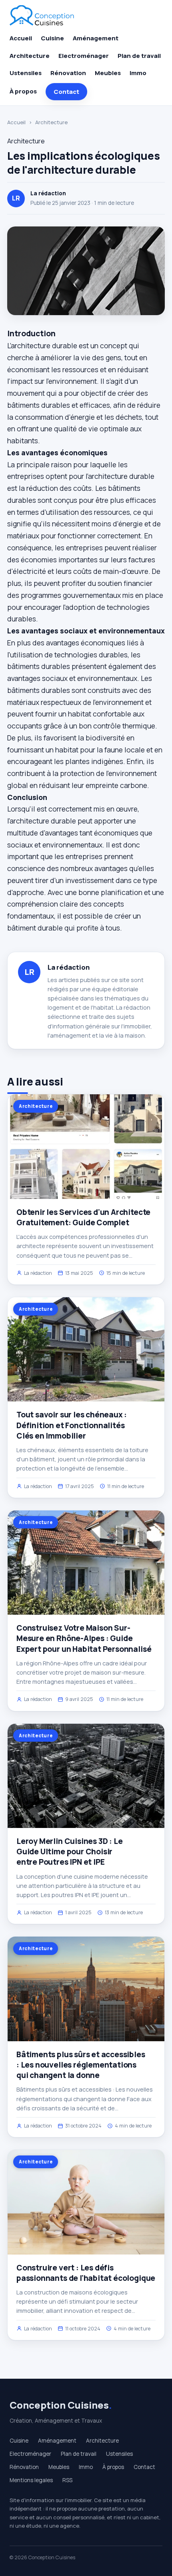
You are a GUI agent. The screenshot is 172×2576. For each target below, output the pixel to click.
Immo (138, 73)
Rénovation (68, 73)
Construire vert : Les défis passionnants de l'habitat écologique (86, 2273)
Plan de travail (139, 56)
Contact (66, 92)
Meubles (108, 73)
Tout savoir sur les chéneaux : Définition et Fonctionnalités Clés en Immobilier (72, 1425)
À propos (23, 91)
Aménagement (96, 38)
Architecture (30, 56)
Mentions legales (31, 2480)
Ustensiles (26, 73)
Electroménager (84, 56)
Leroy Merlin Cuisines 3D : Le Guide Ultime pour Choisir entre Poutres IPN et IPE (70, 1852)
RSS (67, 2480)
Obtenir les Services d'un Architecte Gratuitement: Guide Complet (83, 1217)
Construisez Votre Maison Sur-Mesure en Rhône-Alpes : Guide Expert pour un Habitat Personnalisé (84, 1638)
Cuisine (52, 38)
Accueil (21, 38)
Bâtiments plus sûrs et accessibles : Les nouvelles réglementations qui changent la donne (81, 2065)
